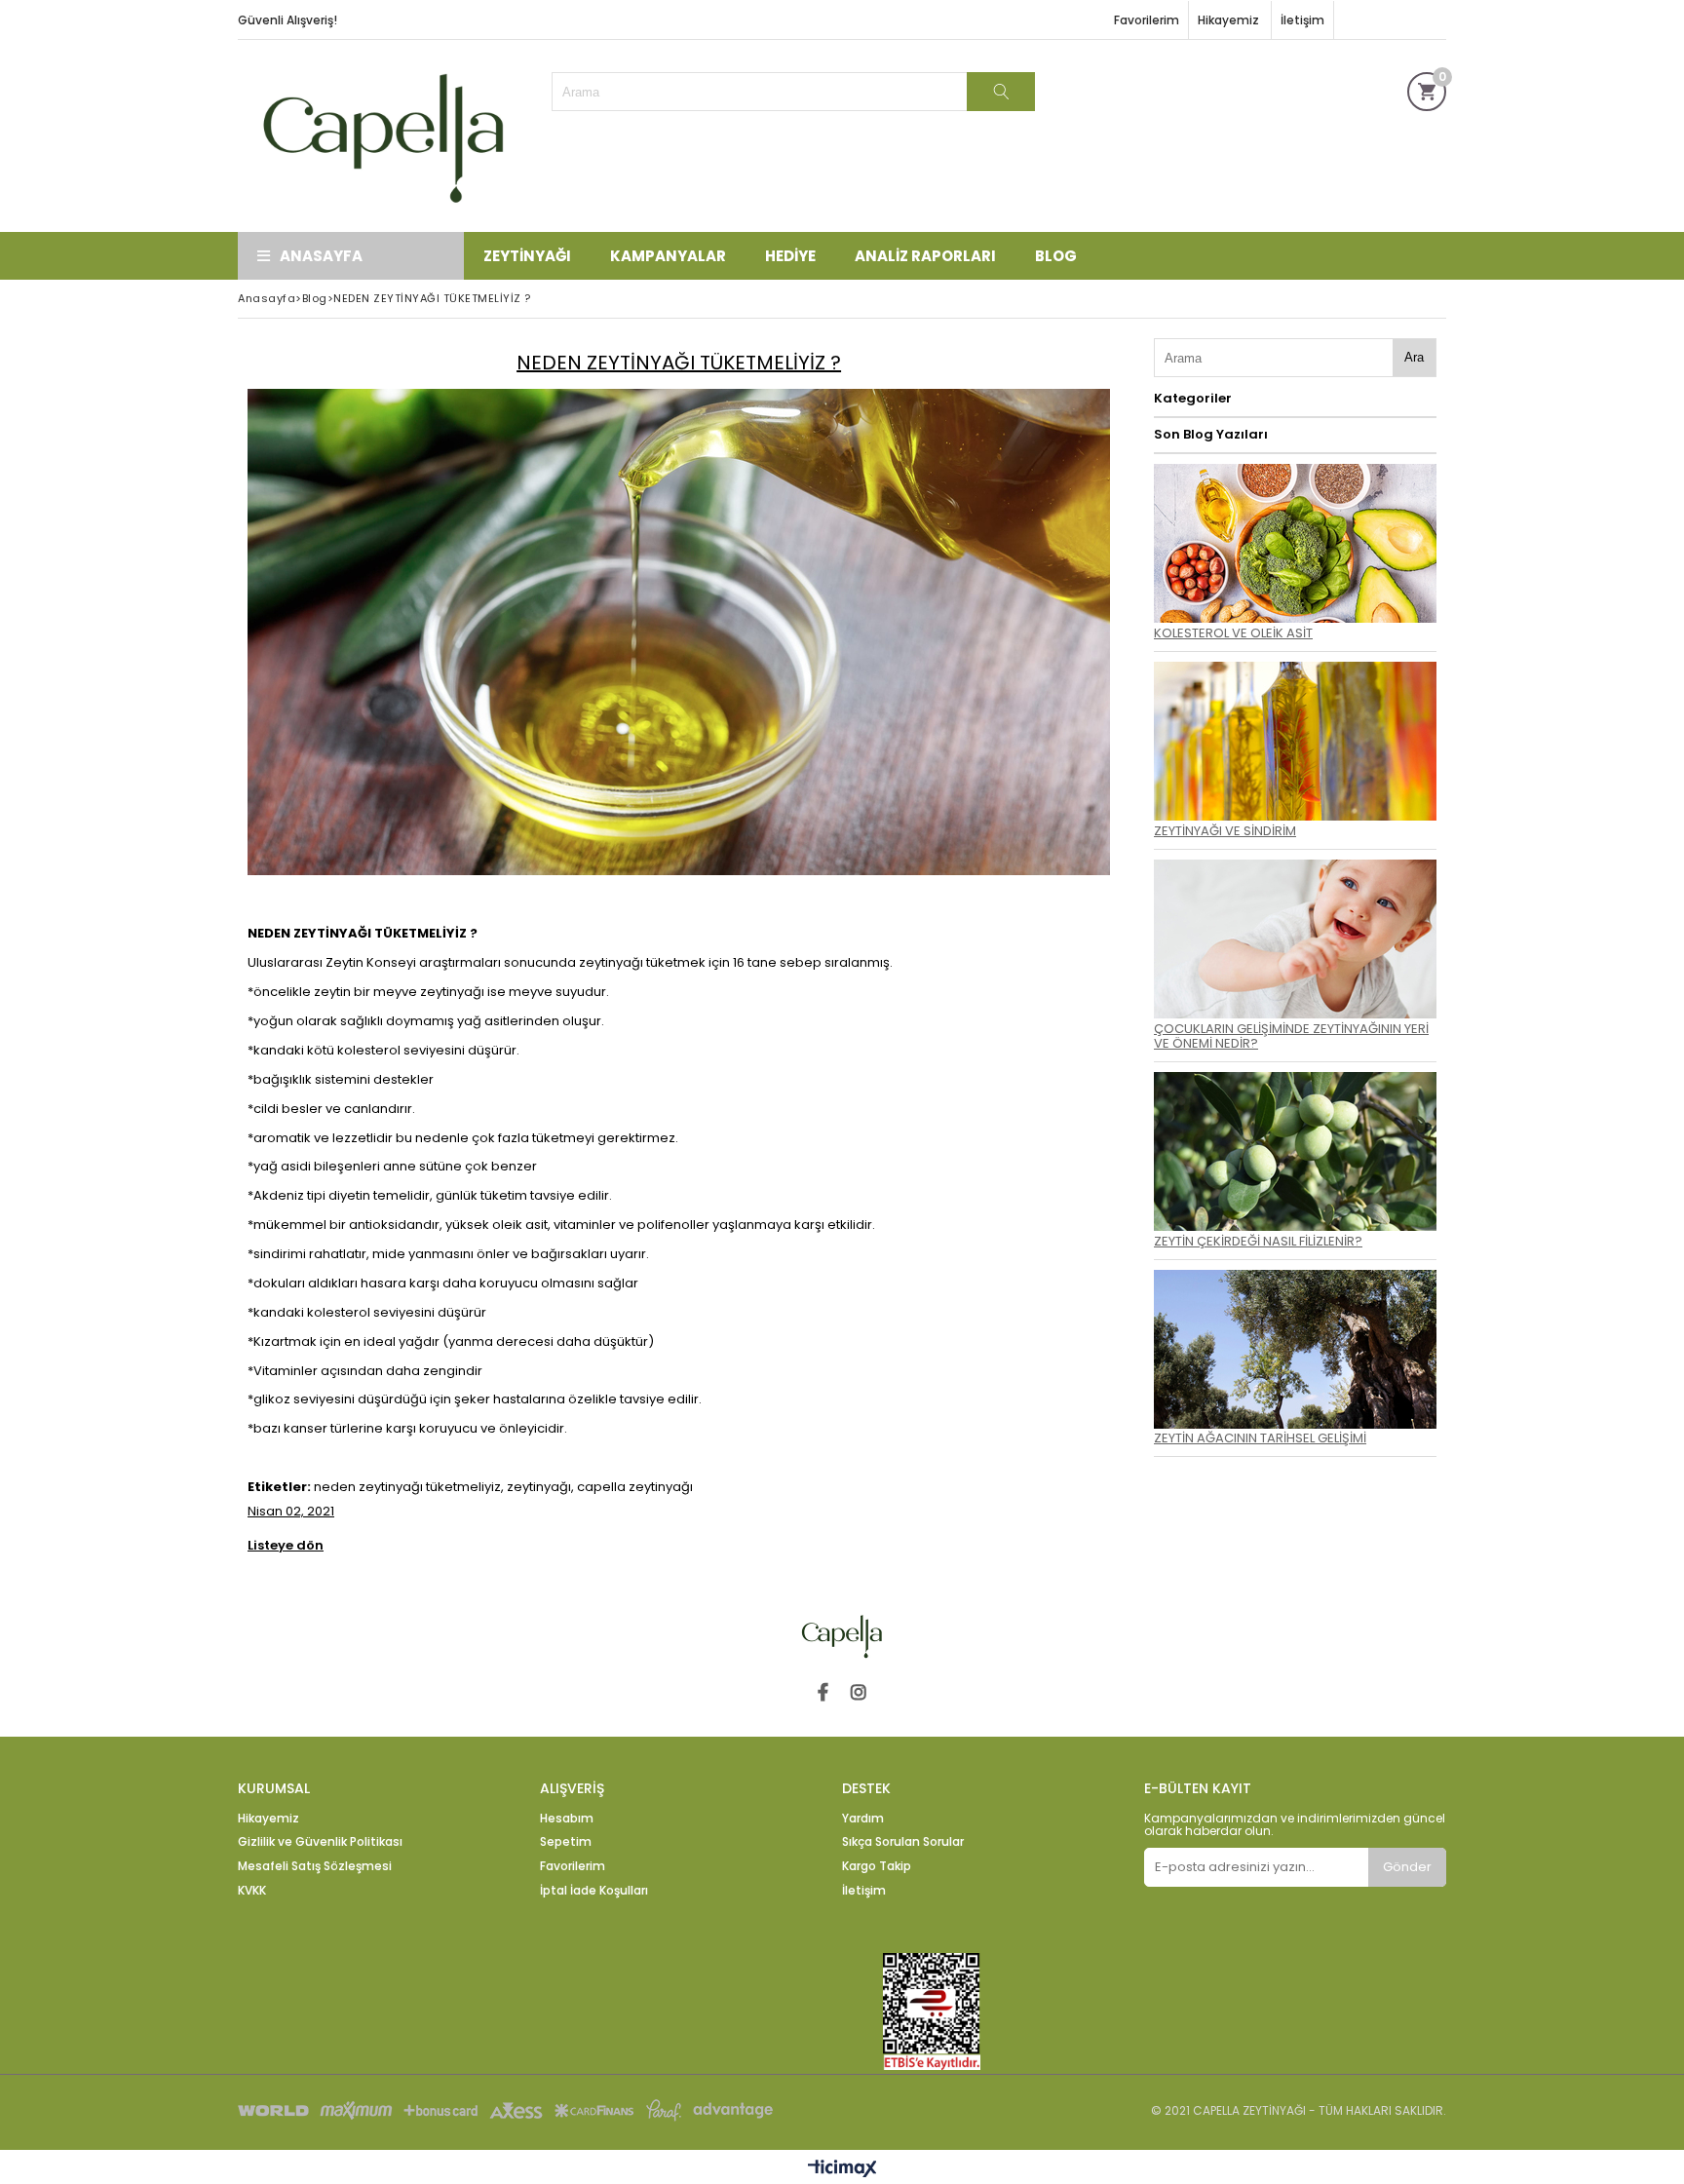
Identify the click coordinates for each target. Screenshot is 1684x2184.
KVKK (252, 1891)
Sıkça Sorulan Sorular (903, 1842)
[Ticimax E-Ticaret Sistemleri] (842, 2169)
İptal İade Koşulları (594, 1891)
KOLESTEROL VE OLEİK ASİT (1233, 633)
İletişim (1302, 20)
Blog (1056, 256)
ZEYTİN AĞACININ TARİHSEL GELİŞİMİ (1260, 1438)
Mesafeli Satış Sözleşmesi (315, 1866)
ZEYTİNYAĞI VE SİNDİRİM (1225, 831)
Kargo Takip (877, 1866)
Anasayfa (321, 256)
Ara (1414, 357)
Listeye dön (286, 1546)
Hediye (790, 256)
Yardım (863, 1819)
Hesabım (567, 1819)
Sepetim (566, 1842)
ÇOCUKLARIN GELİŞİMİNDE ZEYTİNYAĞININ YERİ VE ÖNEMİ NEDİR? (1291, 1036)
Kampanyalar (668, 256)
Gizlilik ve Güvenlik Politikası (320, 1842)
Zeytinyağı (527, 256)
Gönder (1407, 1867)
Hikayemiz (1230, 20)
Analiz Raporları (925, 256)
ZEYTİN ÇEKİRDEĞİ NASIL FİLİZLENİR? (1258, 1241)
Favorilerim (1147, 20)
